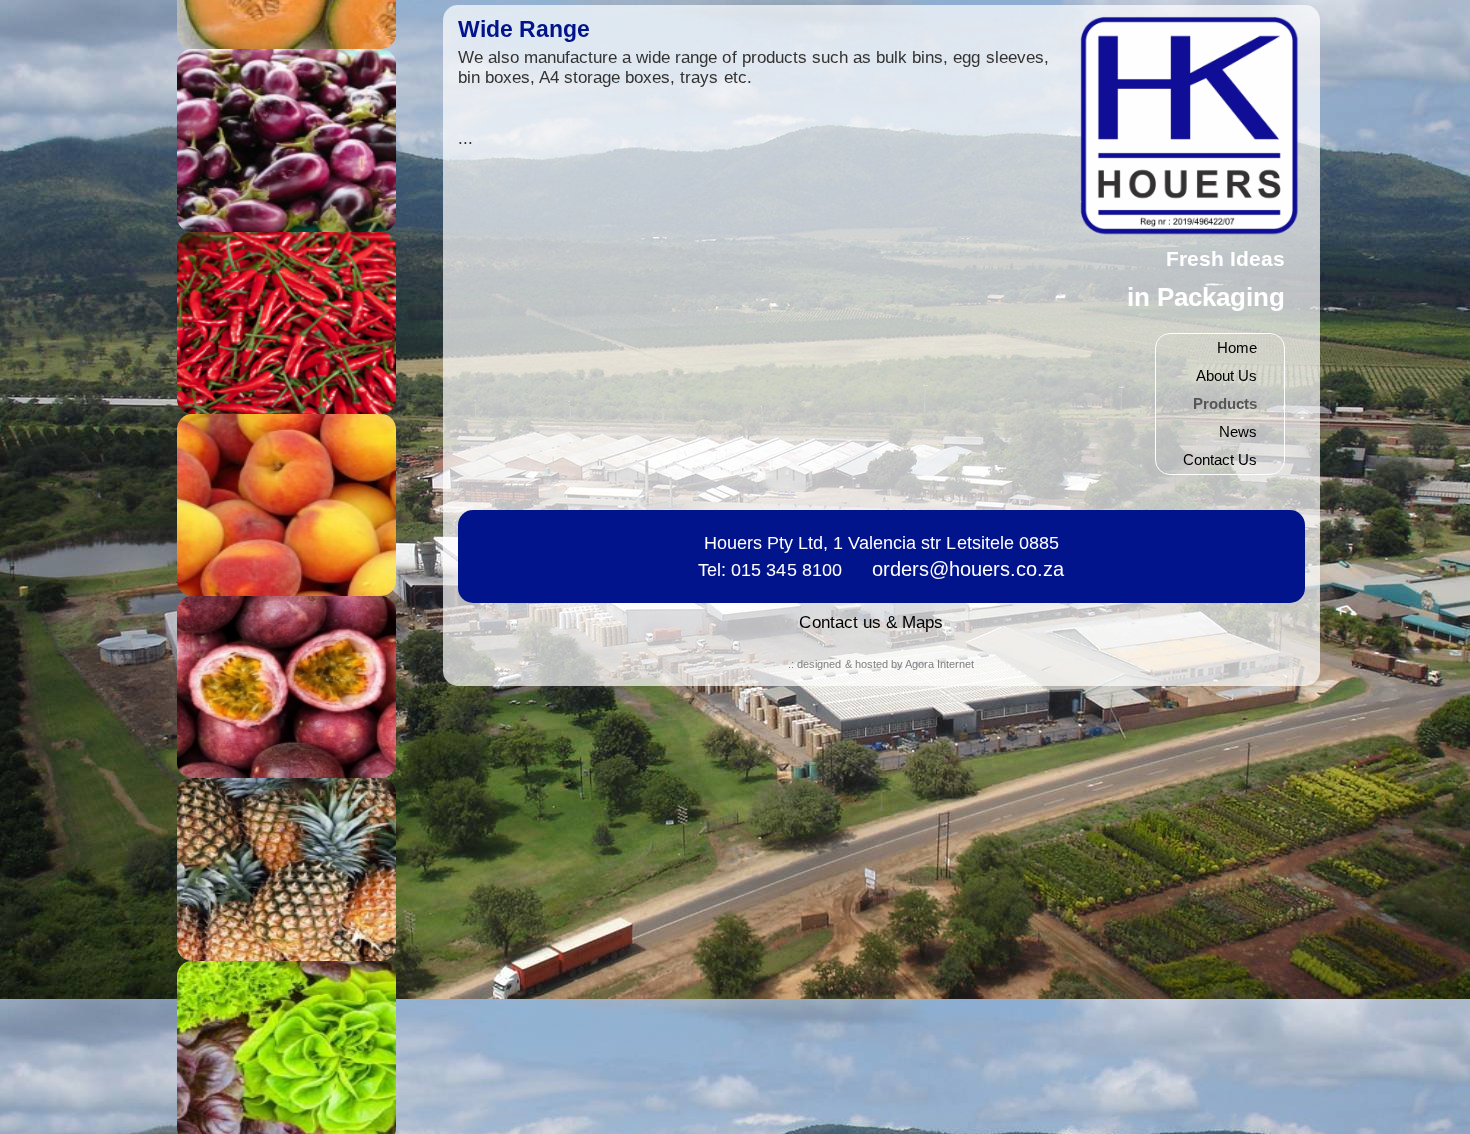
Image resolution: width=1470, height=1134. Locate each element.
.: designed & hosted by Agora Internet (881, 664)
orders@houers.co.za (968, 569)
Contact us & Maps (871, 622)
